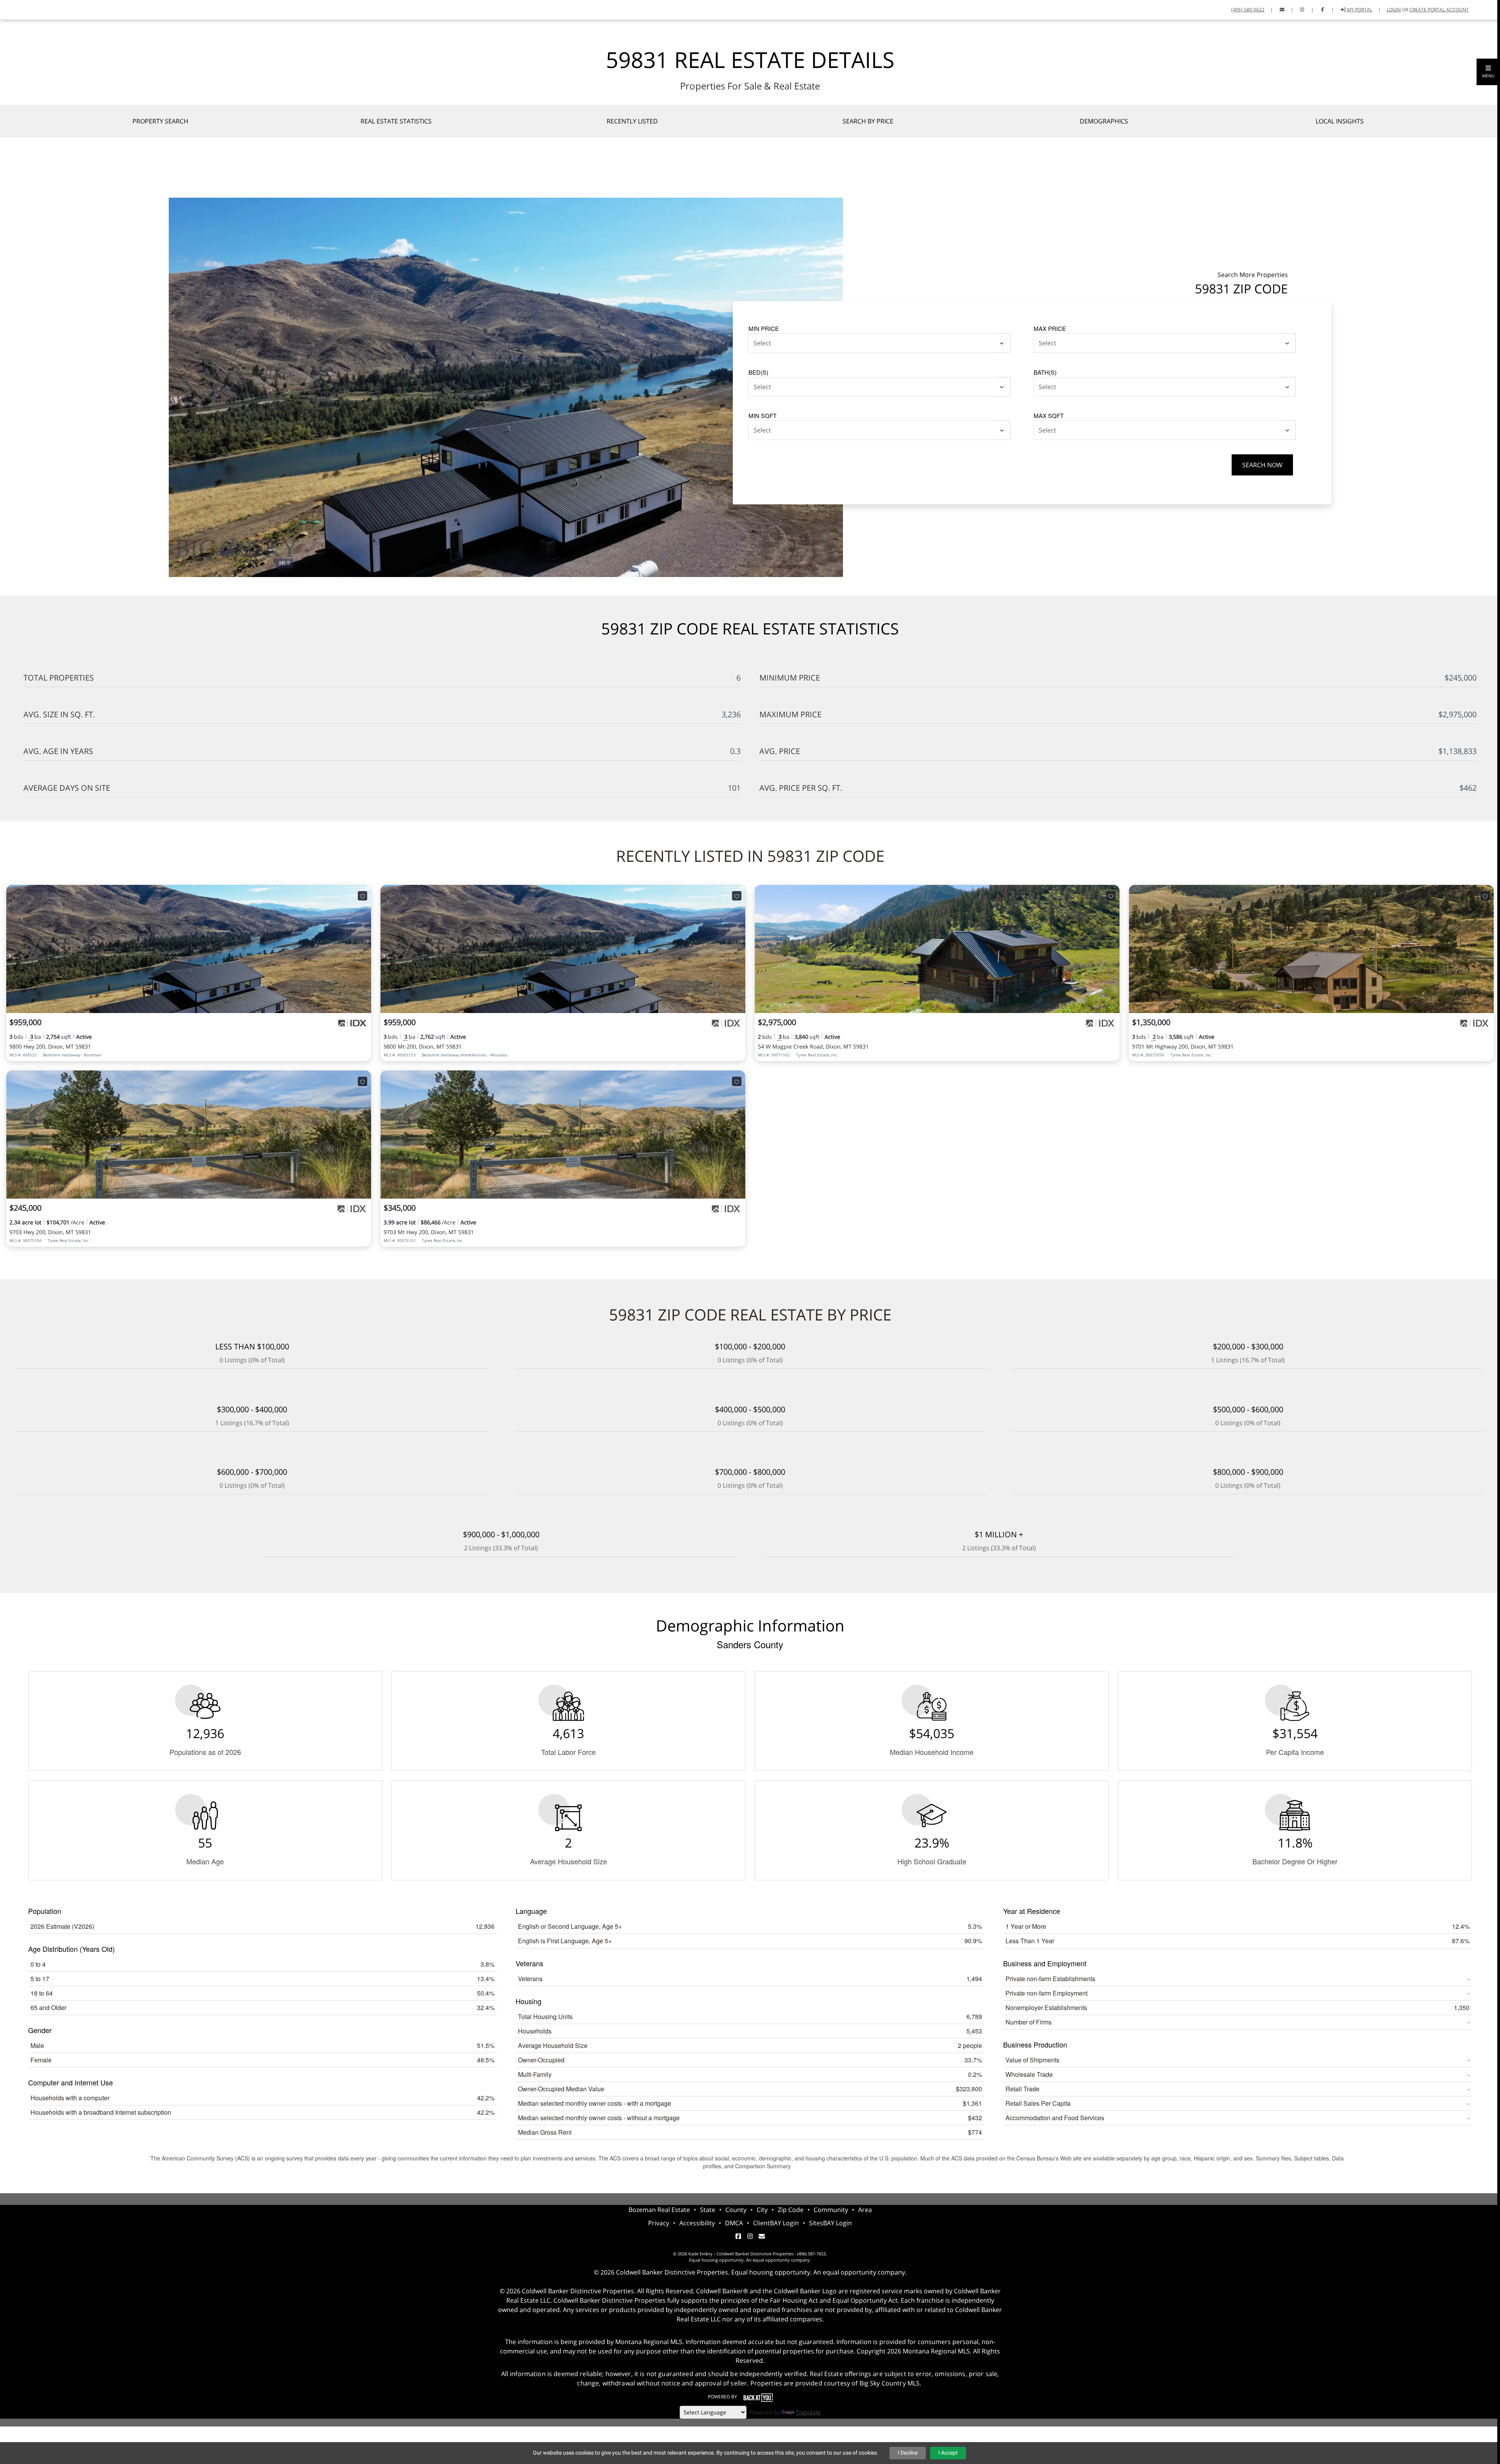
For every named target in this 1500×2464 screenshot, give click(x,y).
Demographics (1104, 121)
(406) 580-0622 (1248, 10)
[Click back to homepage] (9, 9)
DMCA (734, 2223)
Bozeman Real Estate (659, 2210)
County (736, 2210)
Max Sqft (1049, 415)
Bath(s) (1045, 372)
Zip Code (791, 2210)
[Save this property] (362, 896)
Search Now (1262, 465)
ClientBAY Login (776, 2223)
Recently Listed (632, 121)
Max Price (1050, 328)
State (708, 2210)
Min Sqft (762, 415)
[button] (1488, 72)
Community (831, 2210)
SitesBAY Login (830, 2223)
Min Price (764, 328)
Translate (808, 2412)
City (762, 2210)
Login (1394, 10)
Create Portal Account (1439, 10)
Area (865, 2210)
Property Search (160, 121)
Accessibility (697, 2223)
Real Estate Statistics (396, 121)
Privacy (659, 2223)
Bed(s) (758, 372)
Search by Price (868, 121)
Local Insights (1340, 121)
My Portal (1359, 10)
